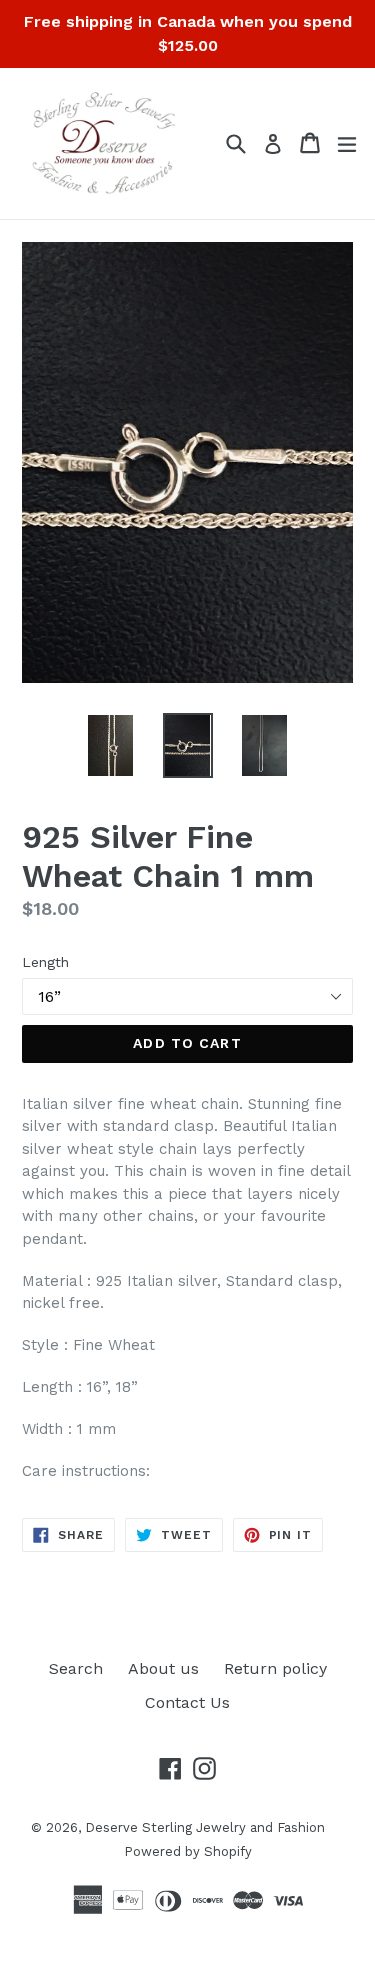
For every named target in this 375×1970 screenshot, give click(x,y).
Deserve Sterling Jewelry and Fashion (205, 1827)
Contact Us (187, 1702)
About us (163, 1668)
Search (76, 1668)
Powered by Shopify (188, 1851)
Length (45, 962)
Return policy (275, 1668)
